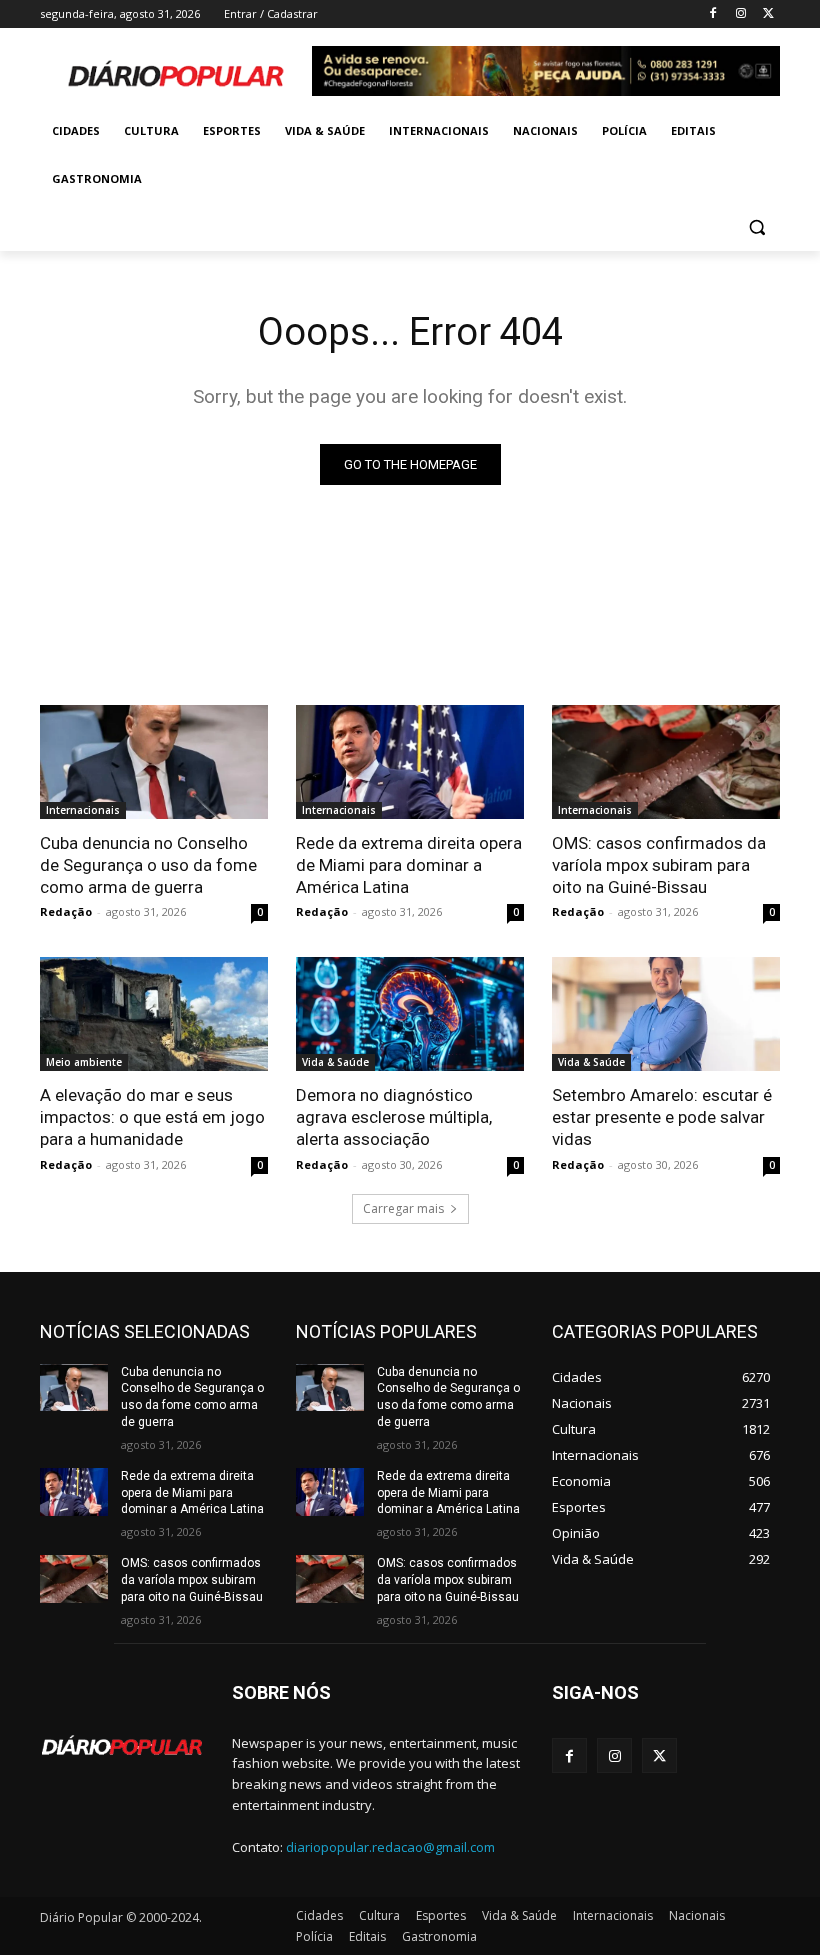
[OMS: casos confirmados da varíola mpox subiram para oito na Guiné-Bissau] (666, 762)
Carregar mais (403, 1208)
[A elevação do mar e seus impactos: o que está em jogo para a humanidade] (154, 1014)
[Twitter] (768, 14)
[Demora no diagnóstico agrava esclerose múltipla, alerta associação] (410, 1014)
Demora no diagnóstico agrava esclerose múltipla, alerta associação (394, 1117)
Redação (66, 911)
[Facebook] (713, 14)
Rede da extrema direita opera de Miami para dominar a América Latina (409, 865)
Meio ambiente (84, 1062)
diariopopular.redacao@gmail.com (390, 1847)
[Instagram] (740, 14)
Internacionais (83, 810)
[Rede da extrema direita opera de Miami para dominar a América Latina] (410, 762)
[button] (756, 227)
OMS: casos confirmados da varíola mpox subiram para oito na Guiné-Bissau (659, 865)
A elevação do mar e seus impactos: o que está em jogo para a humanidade (152, 1117)
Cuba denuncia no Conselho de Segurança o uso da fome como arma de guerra (148, 865)
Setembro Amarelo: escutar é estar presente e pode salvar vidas (662, 1117)
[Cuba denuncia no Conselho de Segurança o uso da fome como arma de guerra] (154, 762)
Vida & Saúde (335, 1062)
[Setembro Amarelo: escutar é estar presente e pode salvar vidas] (666, 1014)
